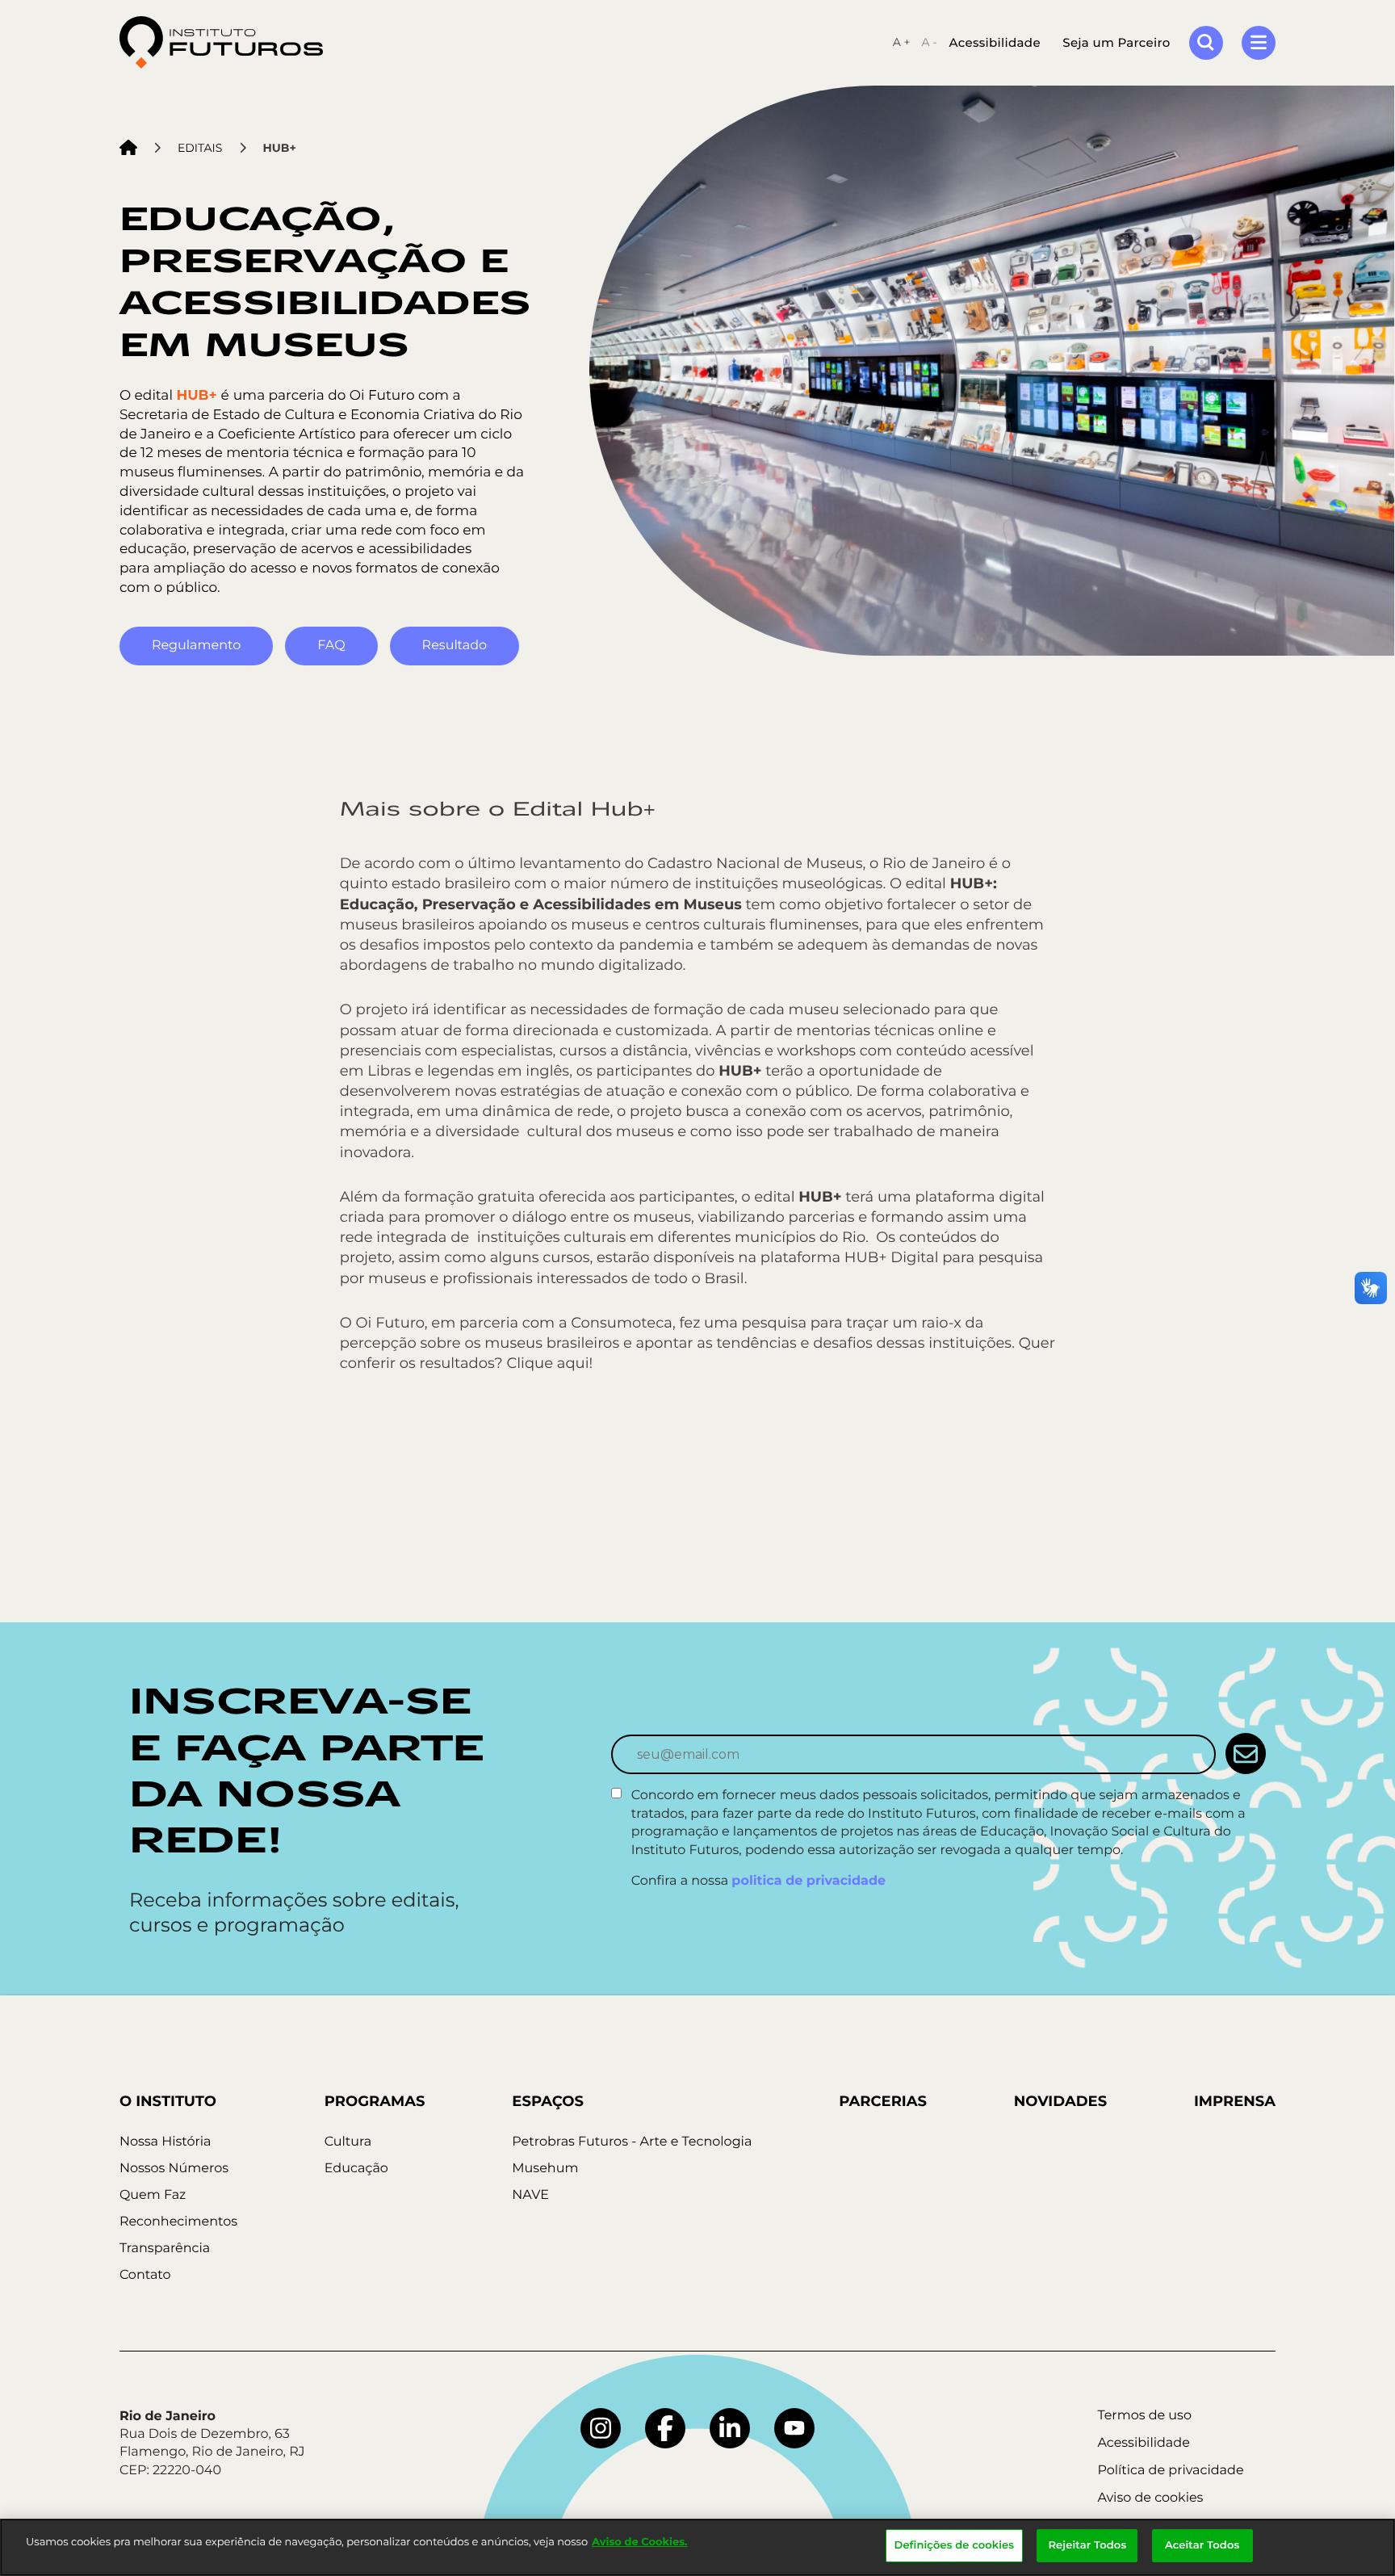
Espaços (548, 2101)
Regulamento (196, 646)
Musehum (545, 2169)
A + (902, 42)
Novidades (1060, 2101)
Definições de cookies (955, 2545)
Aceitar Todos (1202, 2545)
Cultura (348, 2142)
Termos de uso (1144, 2416)
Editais (200, 148)
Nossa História (165, 2142)
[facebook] (665, 2428)
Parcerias (883, 2101)
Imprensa (1235, 2101)
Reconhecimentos (178, 2222)
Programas (375, 2101)
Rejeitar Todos (1087, 2545)
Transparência (165, 2249)
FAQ (331, 646)
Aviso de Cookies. (639, 2542)
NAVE (530, 2195)
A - (929, 42)
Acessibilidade (995, 42)
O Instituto (168, 2101)
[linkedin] (730, 2428)
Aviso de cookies (1150, 2498)
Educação (356, 2169)
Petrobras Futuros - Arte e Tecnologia (632, 2142)
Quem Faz (153, 2195)
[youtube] (794, 2428)
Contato (145, 2275)
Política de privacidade (1170, 2471)
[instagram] (601, 2428)
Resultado (455, 646)
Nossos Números (174, 2169)
